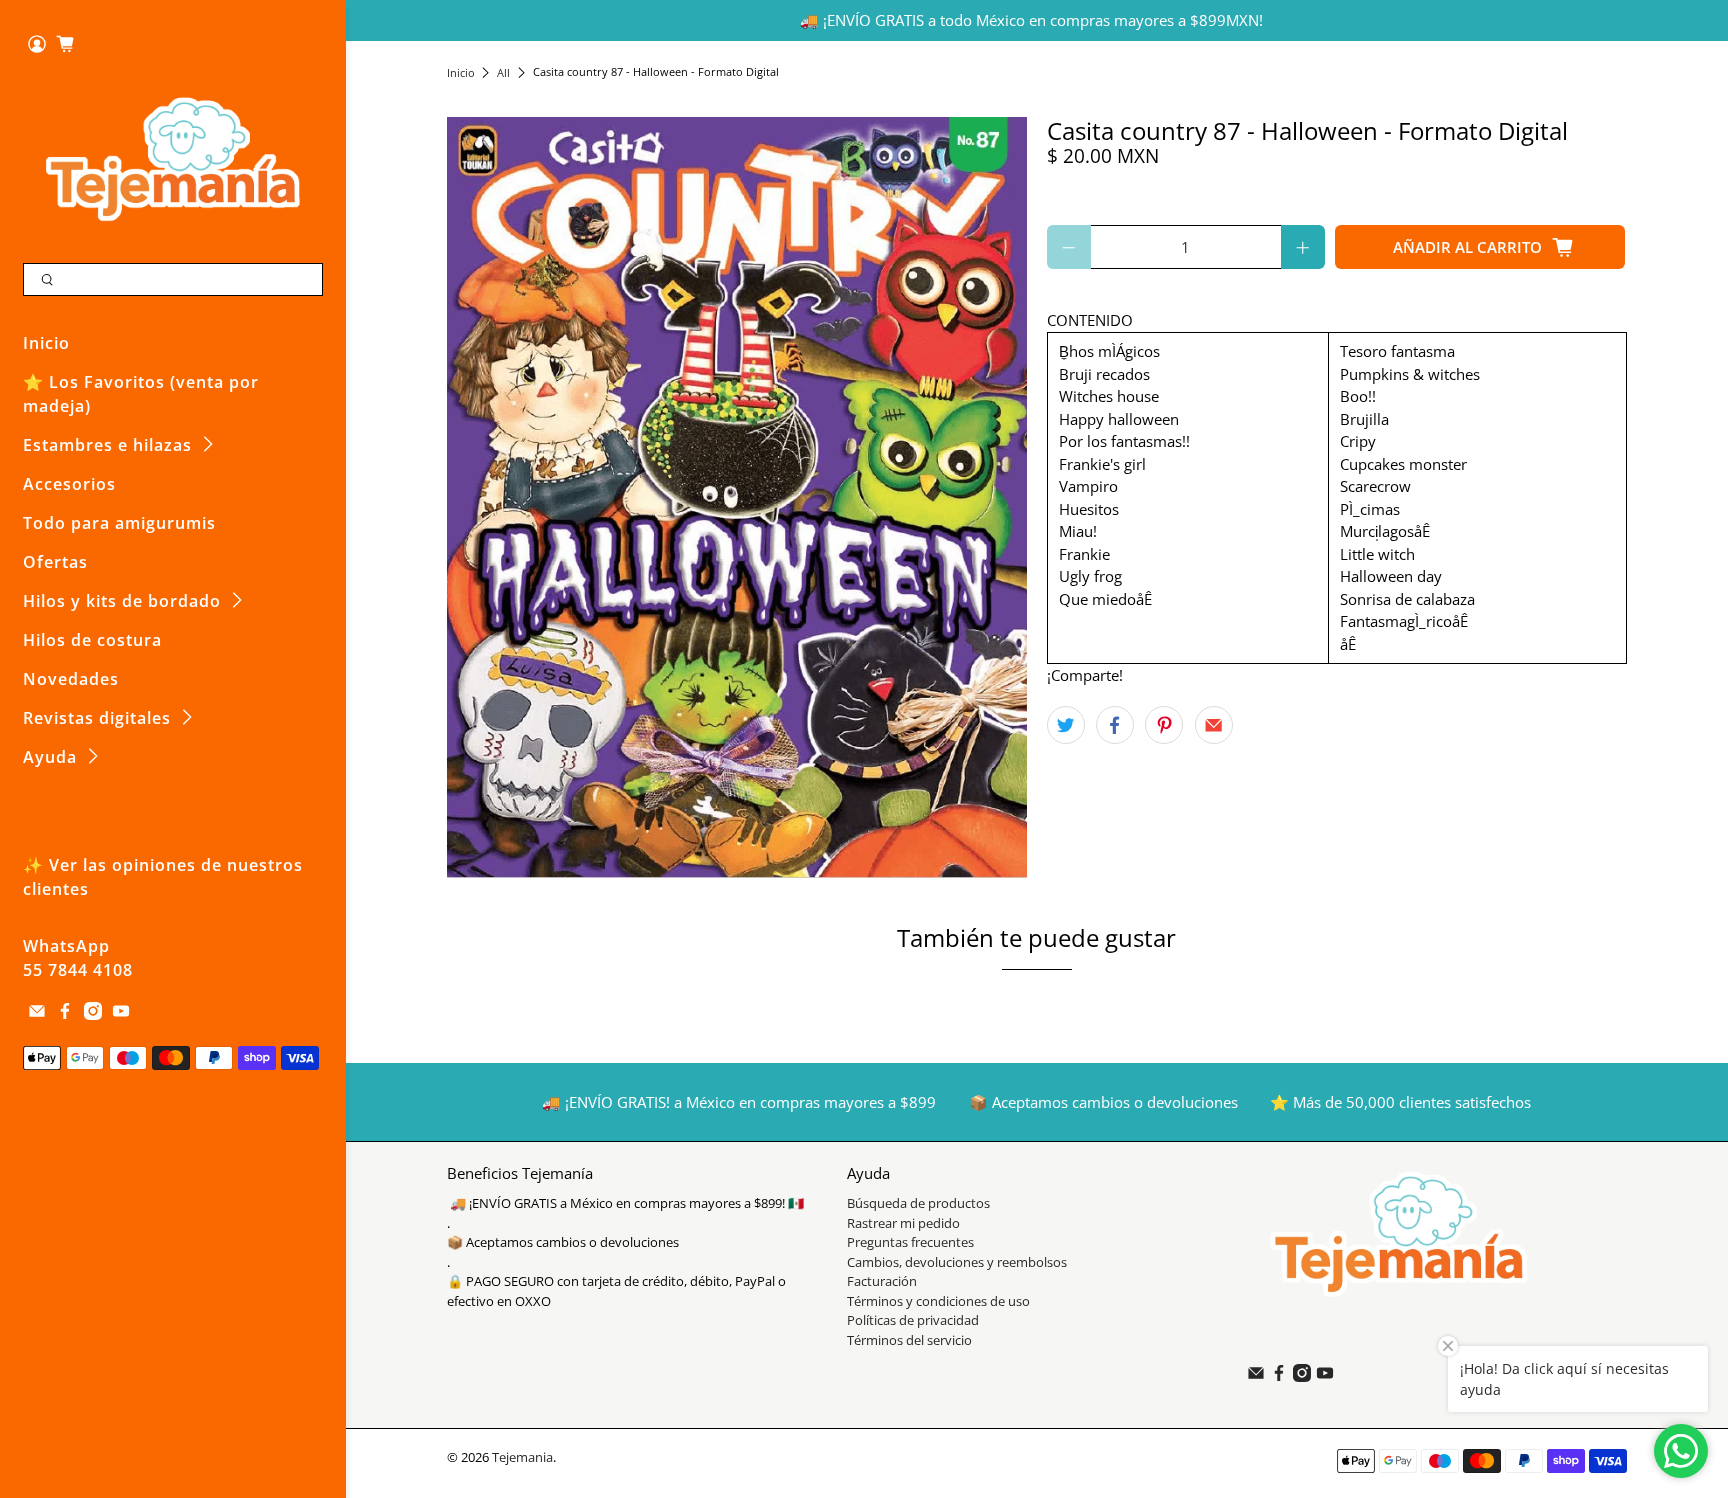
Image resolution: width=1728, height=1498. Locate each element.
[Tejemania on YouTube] (121, 1014)
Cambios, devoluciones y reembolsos (957, 1262)
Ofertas (55, 562)
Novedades (71, 679)
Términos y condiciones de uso (938, 1301)
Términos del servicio (909, 1340)
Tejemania (522, 1457)
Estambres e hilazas (107, 445)
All (503, 72)
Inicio (46, 343)
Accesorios (69, 484)
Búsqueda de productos (918, 1203)
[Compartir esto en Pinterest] (1164, 725)
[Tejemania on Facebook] (65, 1014)
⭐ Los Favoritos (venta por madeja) (141, 394)
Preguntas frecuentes (910, 1242)
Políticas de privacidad (913, 1320)
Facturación (882, 1281)
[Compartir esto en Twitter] (1066, 725)
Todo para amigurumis (119, 523)
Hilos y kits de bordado (122, 601)
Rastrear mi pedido (903, 1223)
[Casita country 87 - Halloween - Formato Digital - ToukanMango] (737, 497)
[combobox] (173, 280)
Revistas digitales (97, 718)
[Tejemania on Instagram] (93, 1014)
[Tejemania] (173, 158)
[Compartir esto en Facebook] (1115, 725)
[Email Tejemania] (37, 1014)
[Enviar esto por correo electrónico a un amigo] (1214, 725)
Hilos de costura (92, 640)
